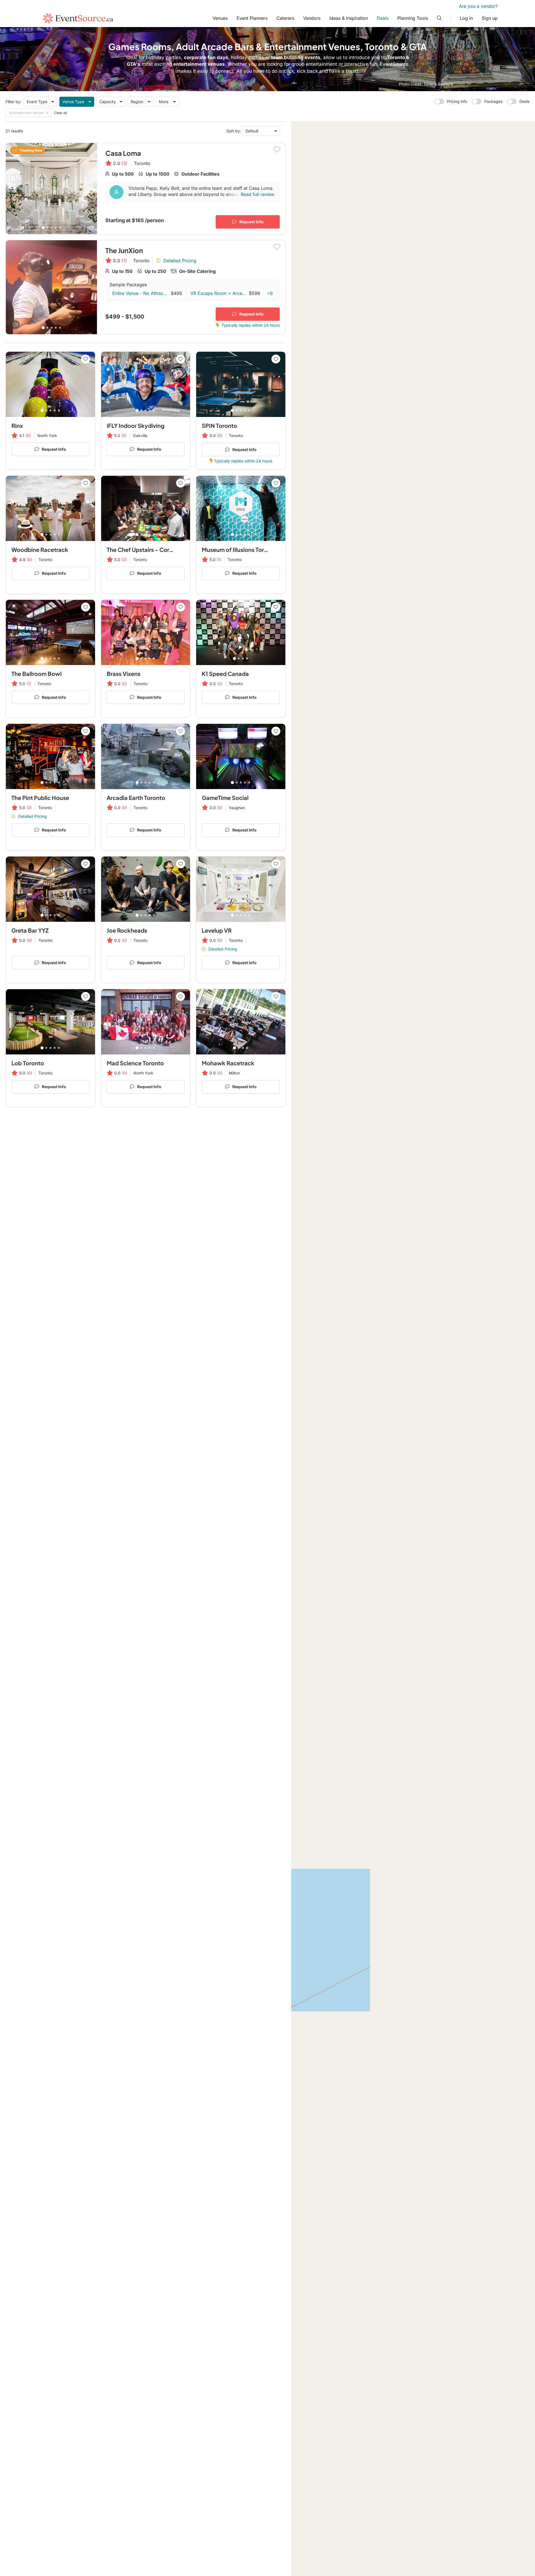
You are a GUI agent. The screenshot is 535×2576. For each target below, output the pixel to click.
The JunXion (124, 250)
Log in (466, 18)
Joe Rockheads (127, 930)
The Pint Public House (40, 798)
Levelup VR (217, 930)
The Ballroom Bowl (37, 674)
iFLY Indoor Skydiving (136, 425)
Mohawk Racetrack (228, 1063)
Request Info (251, 222)
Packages (493, 101)
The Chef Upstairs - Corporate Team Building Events (176, 550)
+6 (270, 293)
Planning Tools (413, 18)
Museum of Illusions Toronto (239, 550)
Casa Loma (123, 153)
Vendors (312, 18)
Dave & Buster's (438, 84)
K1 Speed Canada (225, 674)
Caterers (285, 18)
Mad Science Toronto (135, 1063)
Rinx (17, 425)
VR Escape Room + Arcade (218, 293)
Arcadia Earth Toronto (136, 798)
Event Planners (252, 18)
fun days (218, 57)
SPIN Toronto (219, 425)
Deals (383, 18)
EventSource (394, 64)
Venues (220, 18)
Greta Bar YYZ (30, 930)
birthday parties (164, 57)
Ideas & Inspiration (349, 18)
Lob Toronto (28, 1063)
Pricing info (457, 101)
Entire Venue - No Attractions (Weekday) (140, 293)
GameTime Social (225, 798)
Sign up (490, 18)
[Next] (90, 188)
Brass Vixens (124, 674)
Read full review (258, 194)
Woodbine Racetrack (40, 550)
